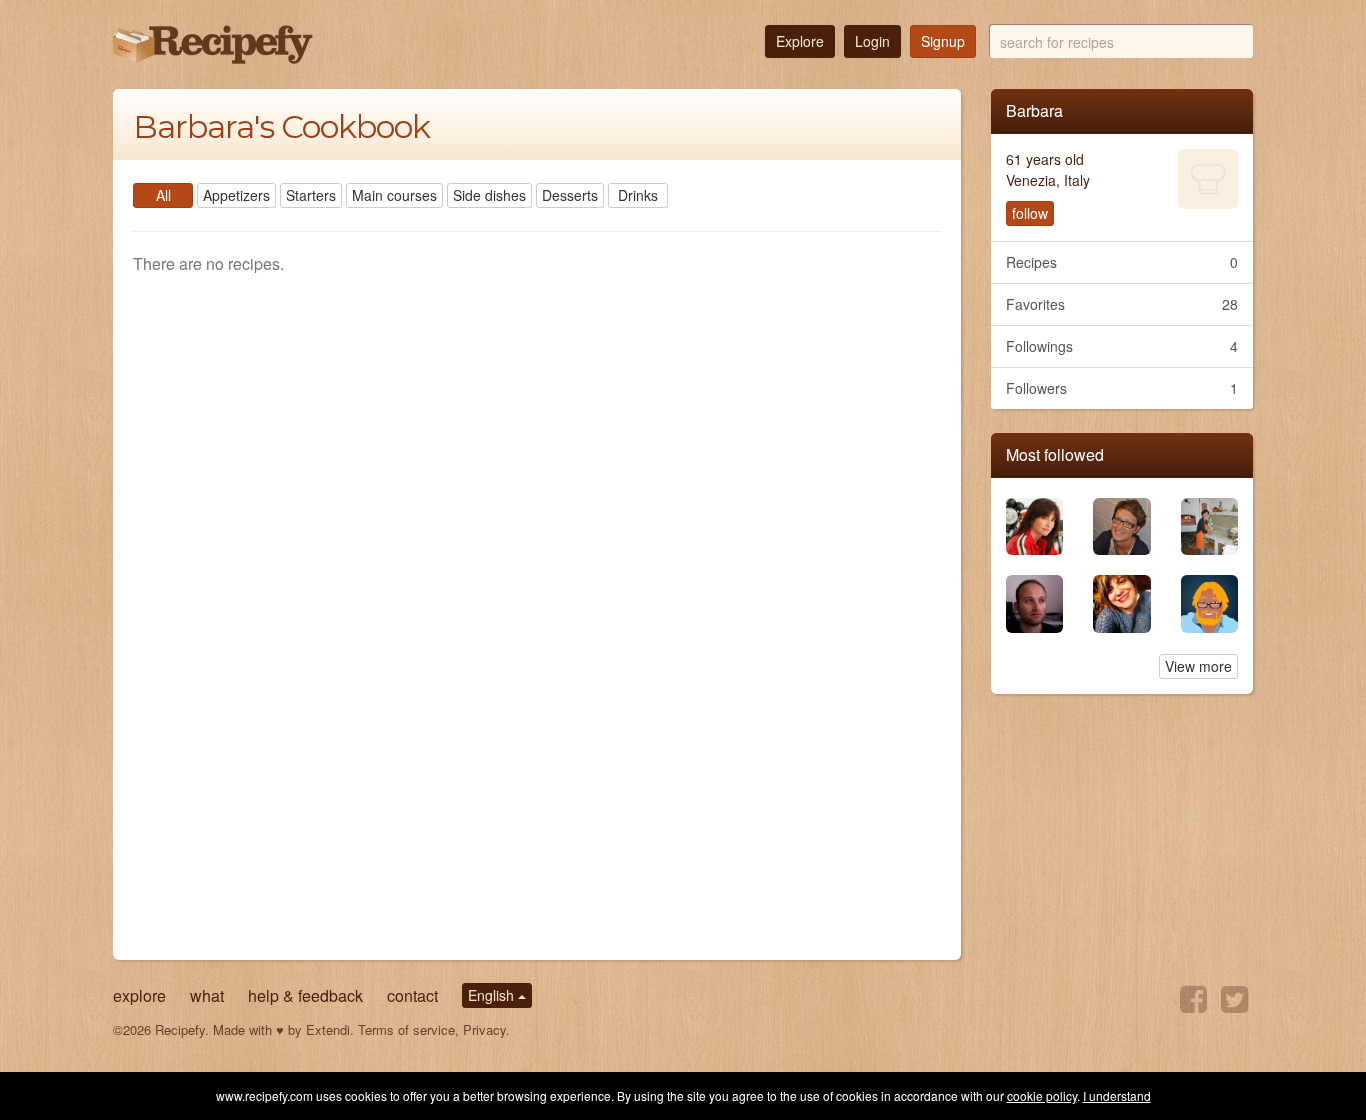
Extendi (328, 1029)
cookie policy (1042, 1095)
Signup (943, 41)
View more (1198, 666)
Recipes (1122, 262)
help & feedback (305, 995)
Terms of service (406, 1029)
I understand (1117, 1095)
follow (1030, 213)
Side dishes (489, 195)
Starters (311, 195)
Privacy (484, 1029)
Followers (1122, 388)
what (207, 995)
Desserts (570, 195)
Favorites (1122, 304)
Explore (800, 41)
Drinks (638, 195)
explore (139, 995)
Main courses (394, 195)
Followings (1122, 346)
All (163, 195)
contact (412, 995)
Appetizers (236, 195)
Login (872, 41)
